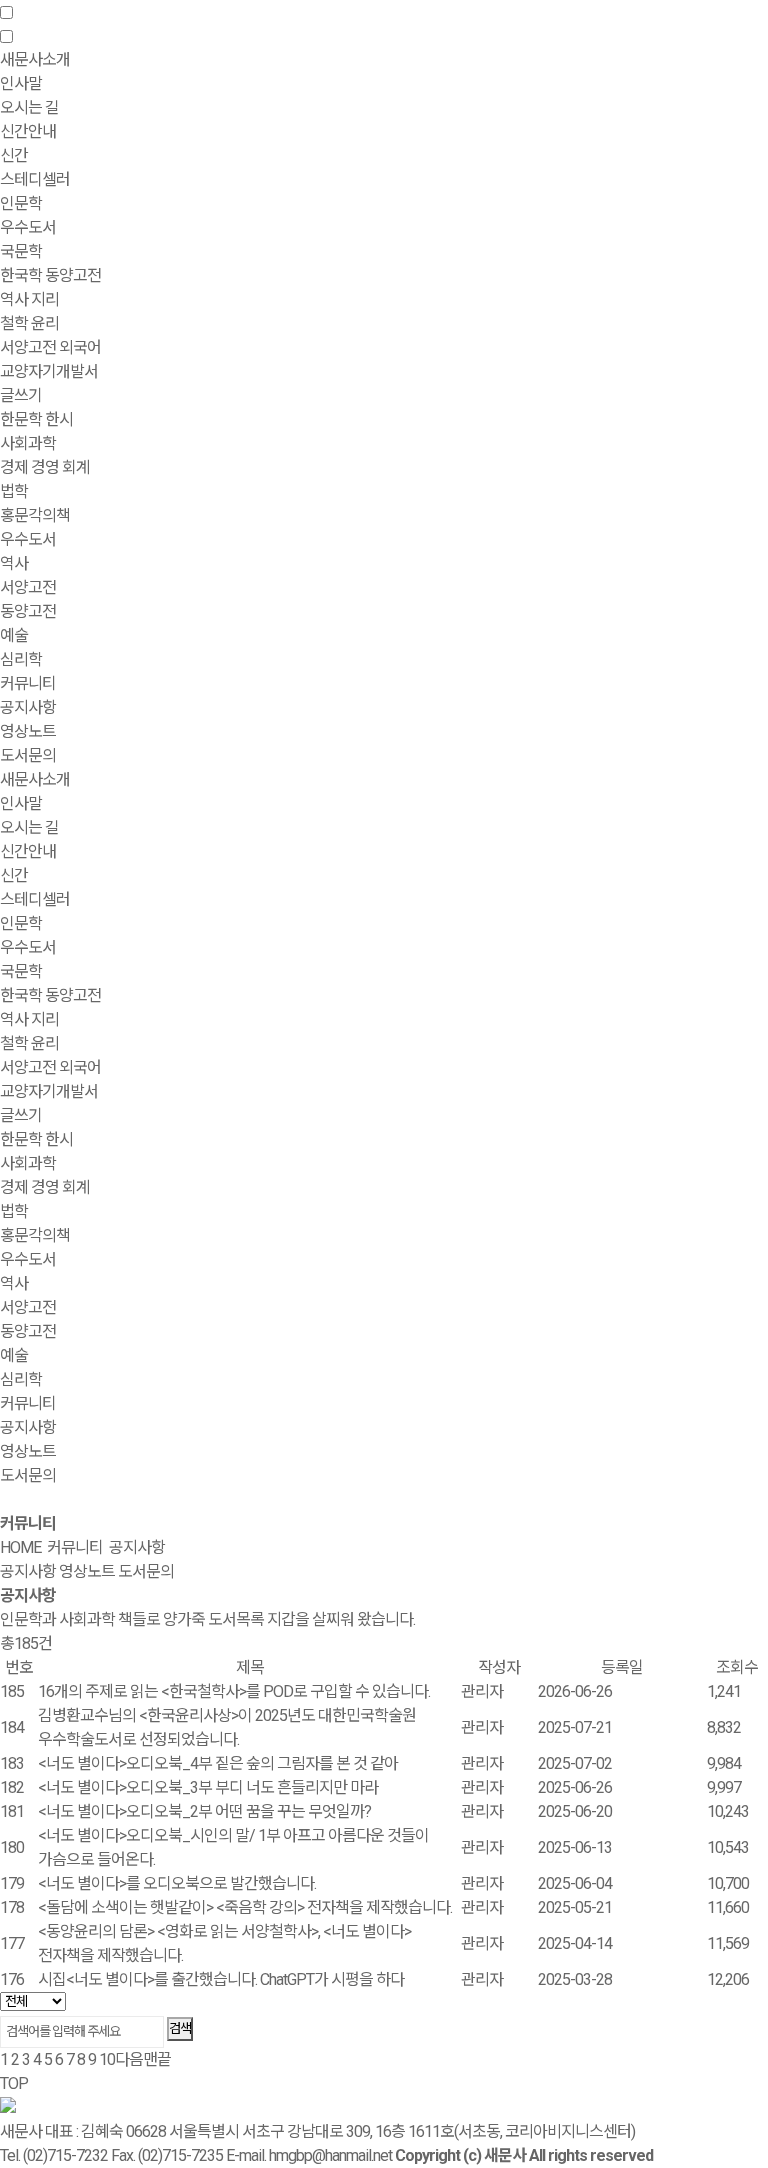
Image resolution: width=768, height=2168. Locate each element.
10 (107, 2059)
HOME (20, 1547)
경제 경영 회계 (45, 467)
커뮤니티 (28, 1403)
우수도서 (28, 227)
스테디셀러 (35, 179)
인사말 (21, 83)
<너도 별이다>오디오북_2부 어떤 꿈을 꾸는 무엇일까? (204, 1811)
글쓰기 (21, 395)
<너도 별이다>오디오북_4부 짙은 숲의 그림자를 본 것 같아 (218, 1763)
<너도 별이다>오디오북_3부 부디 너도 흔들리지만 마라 (208, 1787)
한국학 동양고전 (50, 275)
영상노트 (28, 731)
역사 (14, 563)
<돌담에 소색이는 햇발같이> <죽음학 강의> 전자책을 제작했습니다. (245, 1907)
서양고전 (28, 587)
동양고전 (28, 611)
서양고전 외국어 (50, 347)
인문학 (21, 923)
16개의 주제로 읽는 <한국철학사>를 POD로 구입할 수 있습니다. (234, 1691)
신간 (14, 155)
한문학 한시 (36, 419)
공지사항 (28, 707)
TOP (14, 2083)
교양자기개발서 (49, 371)
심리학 (21, 659)
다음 (129, 2059)
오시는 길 (29, 107)
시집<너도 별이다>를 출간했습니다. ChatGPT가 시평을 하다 (221, 1979)
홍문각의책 (35, 1235)
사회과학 (28, 1163)
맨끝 (157, 2059)
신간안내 (28, 851)
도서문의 (28, 755)
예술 (14, 635)
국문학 (21, 251)
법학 (14, 491)
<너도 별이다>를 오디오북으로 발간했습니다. (177, 1883)
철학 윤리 (29, 323)
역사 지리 (29, 299)
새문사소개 (35, 779)
